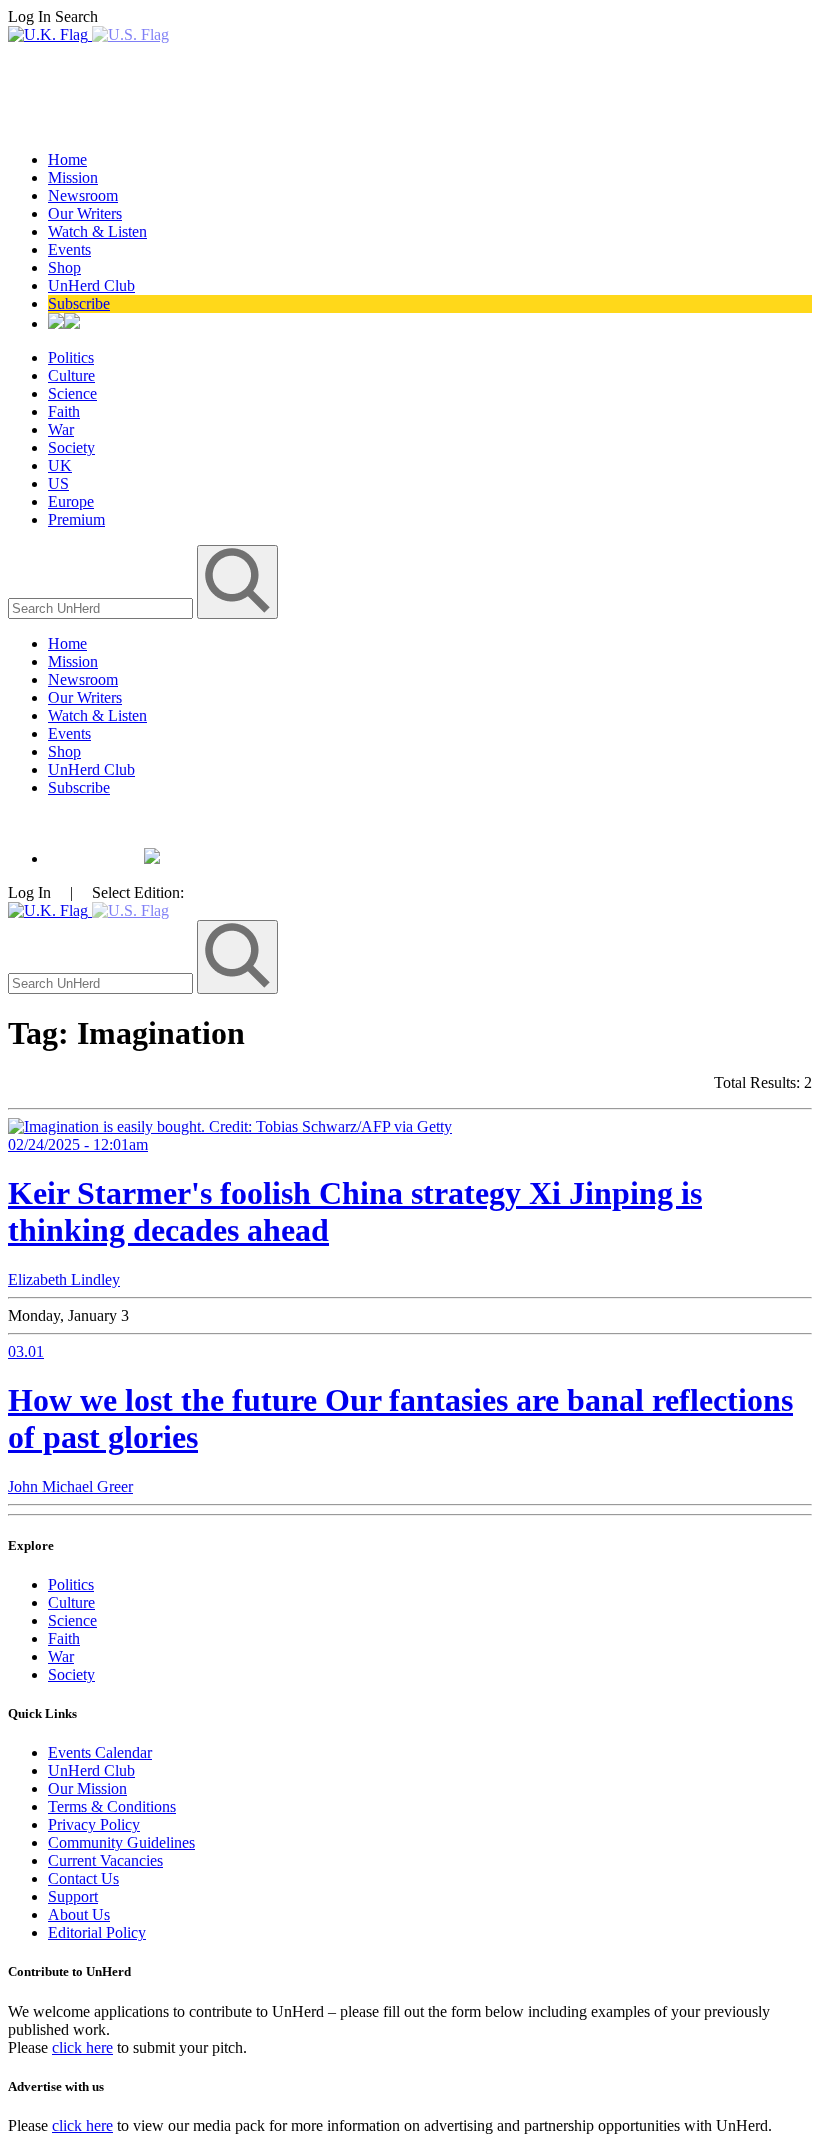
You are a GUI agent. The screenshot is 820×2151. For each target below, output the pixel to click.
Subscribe (79, 303)
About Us (79, 1914)
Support (73, 1896)
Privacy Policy (94, 1824)
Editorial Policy (97, 1932)
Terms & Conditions (112, 1806)
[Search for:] (102, 607)
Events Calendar (100, 1752)
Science (72, 393)
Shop (64, 267)
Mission (73, 177)
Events (69, 249)
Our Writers (85, 213)
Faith (64, 411)
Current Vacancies (105, 1860)
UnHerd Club (91, 285)
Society (71, 447)
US (58, 483)
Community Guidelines (121, 1842)
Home (67, 159)
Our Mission (87, 1788)
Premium (76, 519)
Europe (71, 501)
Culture (71, 375)
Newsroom (83, 195)
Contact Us (83, 1878)
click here (82, 2047)
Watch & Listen (97, 231)
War (61, 429)
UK (60, 465)
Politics (71, 357)
